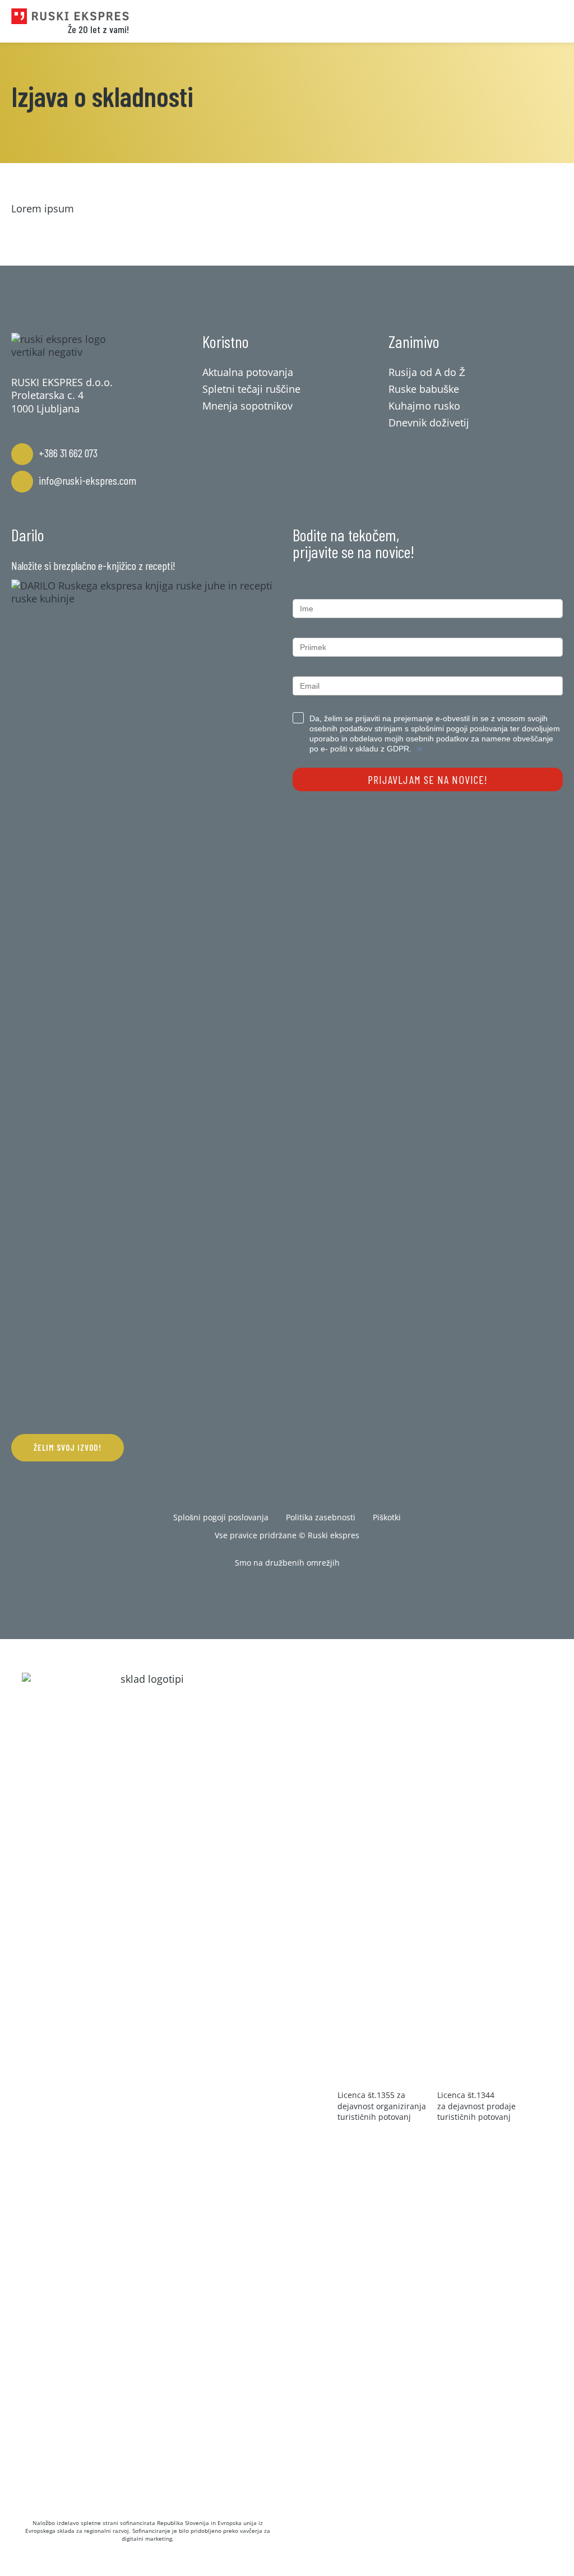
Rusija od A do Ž (427, 372)
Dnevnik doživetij (429, 423)
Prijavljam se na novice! (428, 779)
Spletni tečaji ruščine (251, 389)
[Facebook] (253, 1591)
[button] (68, 1448)
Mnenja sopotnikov (247, 406)
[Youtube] (321, 1591)
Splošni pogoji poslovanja (221, 1517)
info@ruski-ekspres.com (87, 480)
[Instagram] (287, 1591)
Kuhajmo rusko (424, 406)
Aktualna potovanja (248, 372)
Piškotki (387, 1517)
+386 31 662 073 (68, 453)
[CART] (496, 21)
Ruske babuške (424, 389)
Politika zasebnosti (321, 1517)
